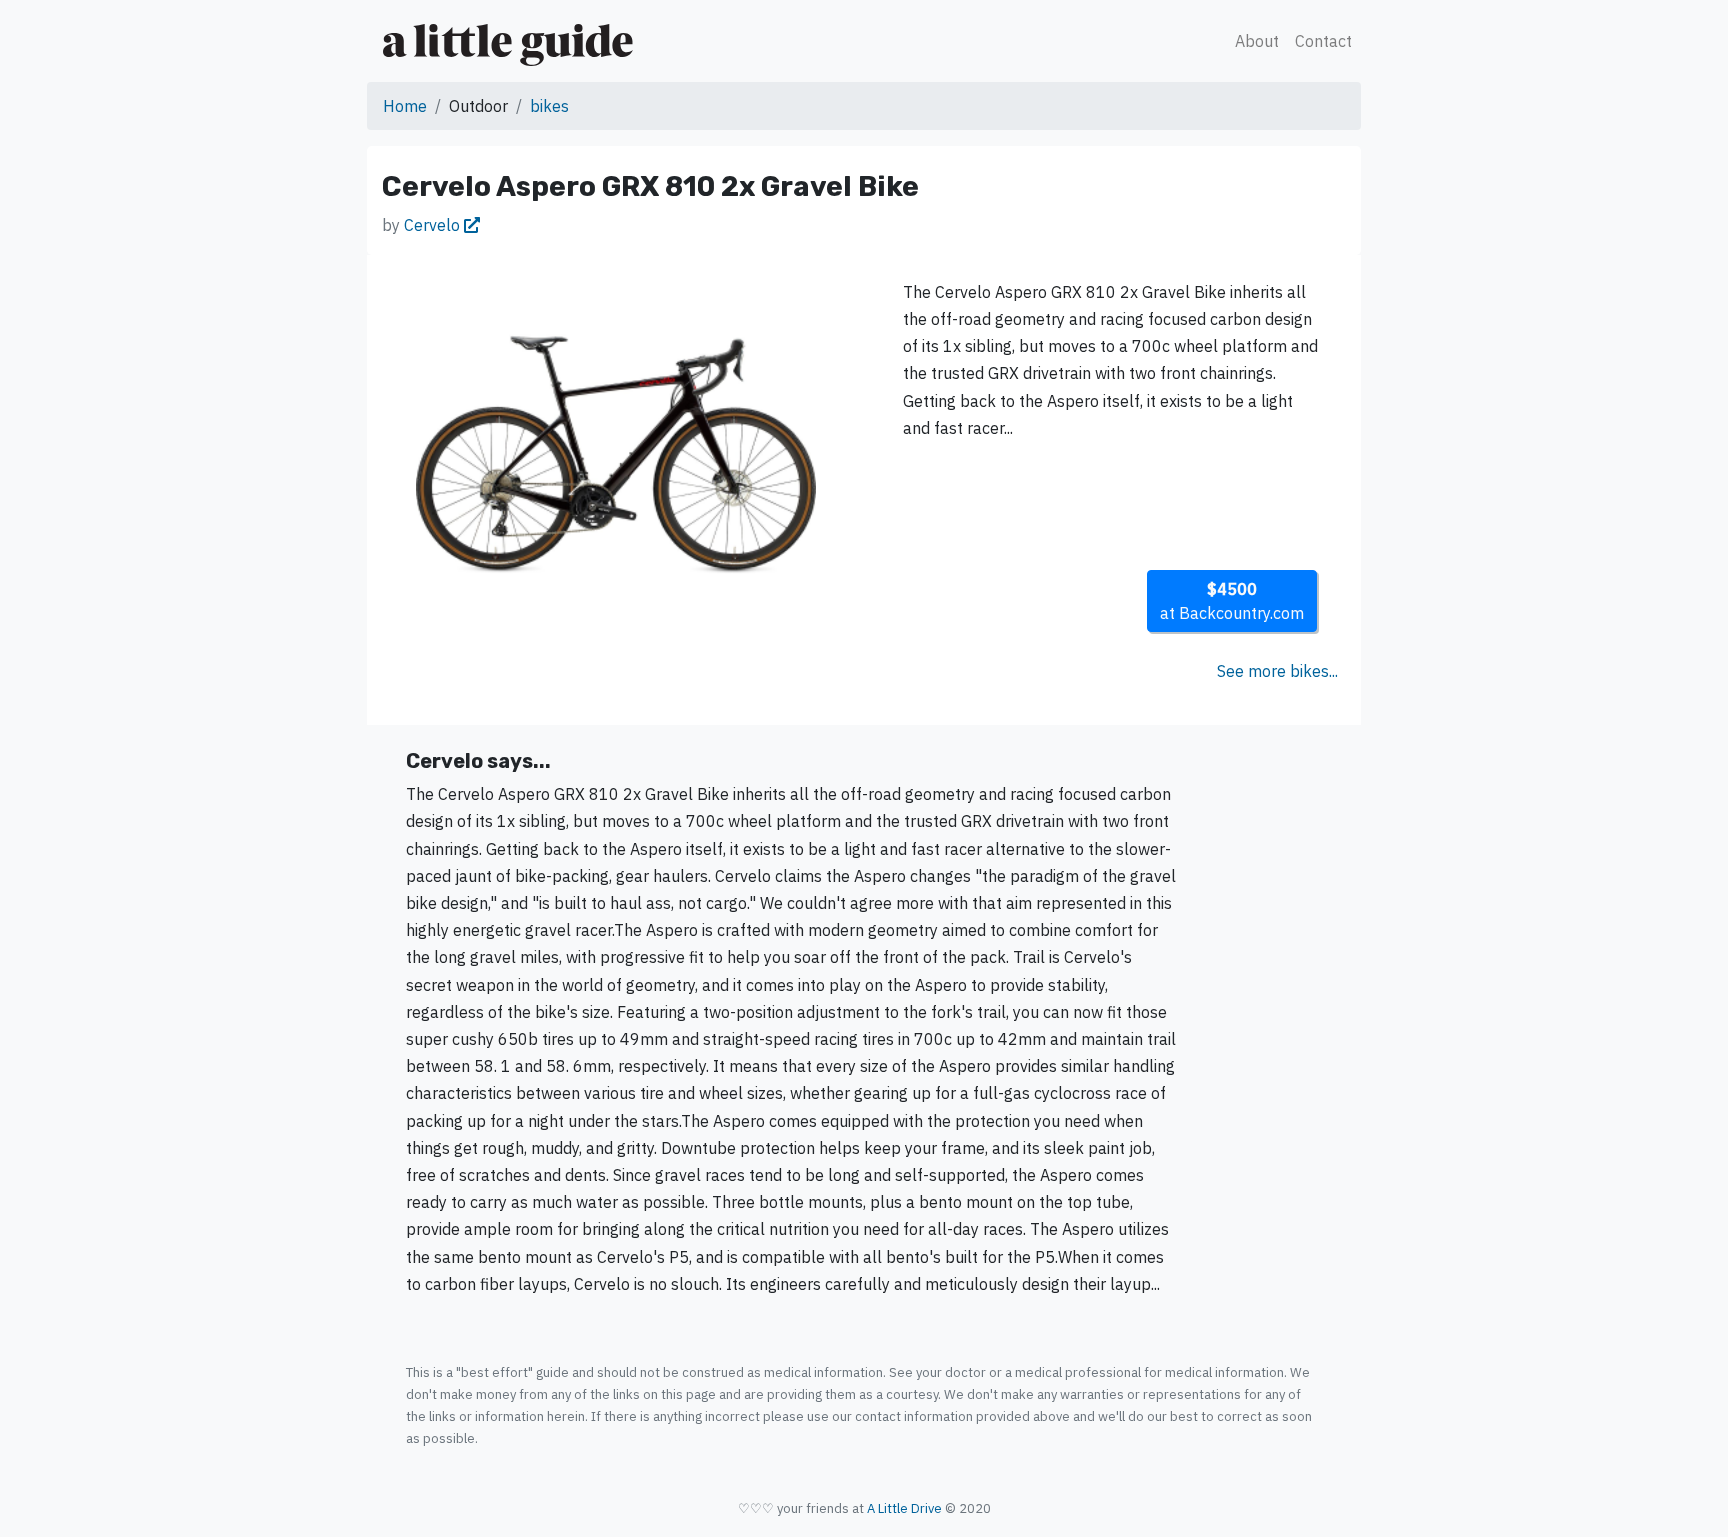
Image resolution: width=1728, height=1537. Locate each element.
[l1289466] (616, 453)
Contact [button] (1323, 41)
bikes (549, 106)
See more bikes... (1277, 671)
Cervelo (434, 225)
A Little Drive (904, 1508)
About (1257, 41)
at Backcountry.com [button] (1232, 601)
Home (405, 106)
